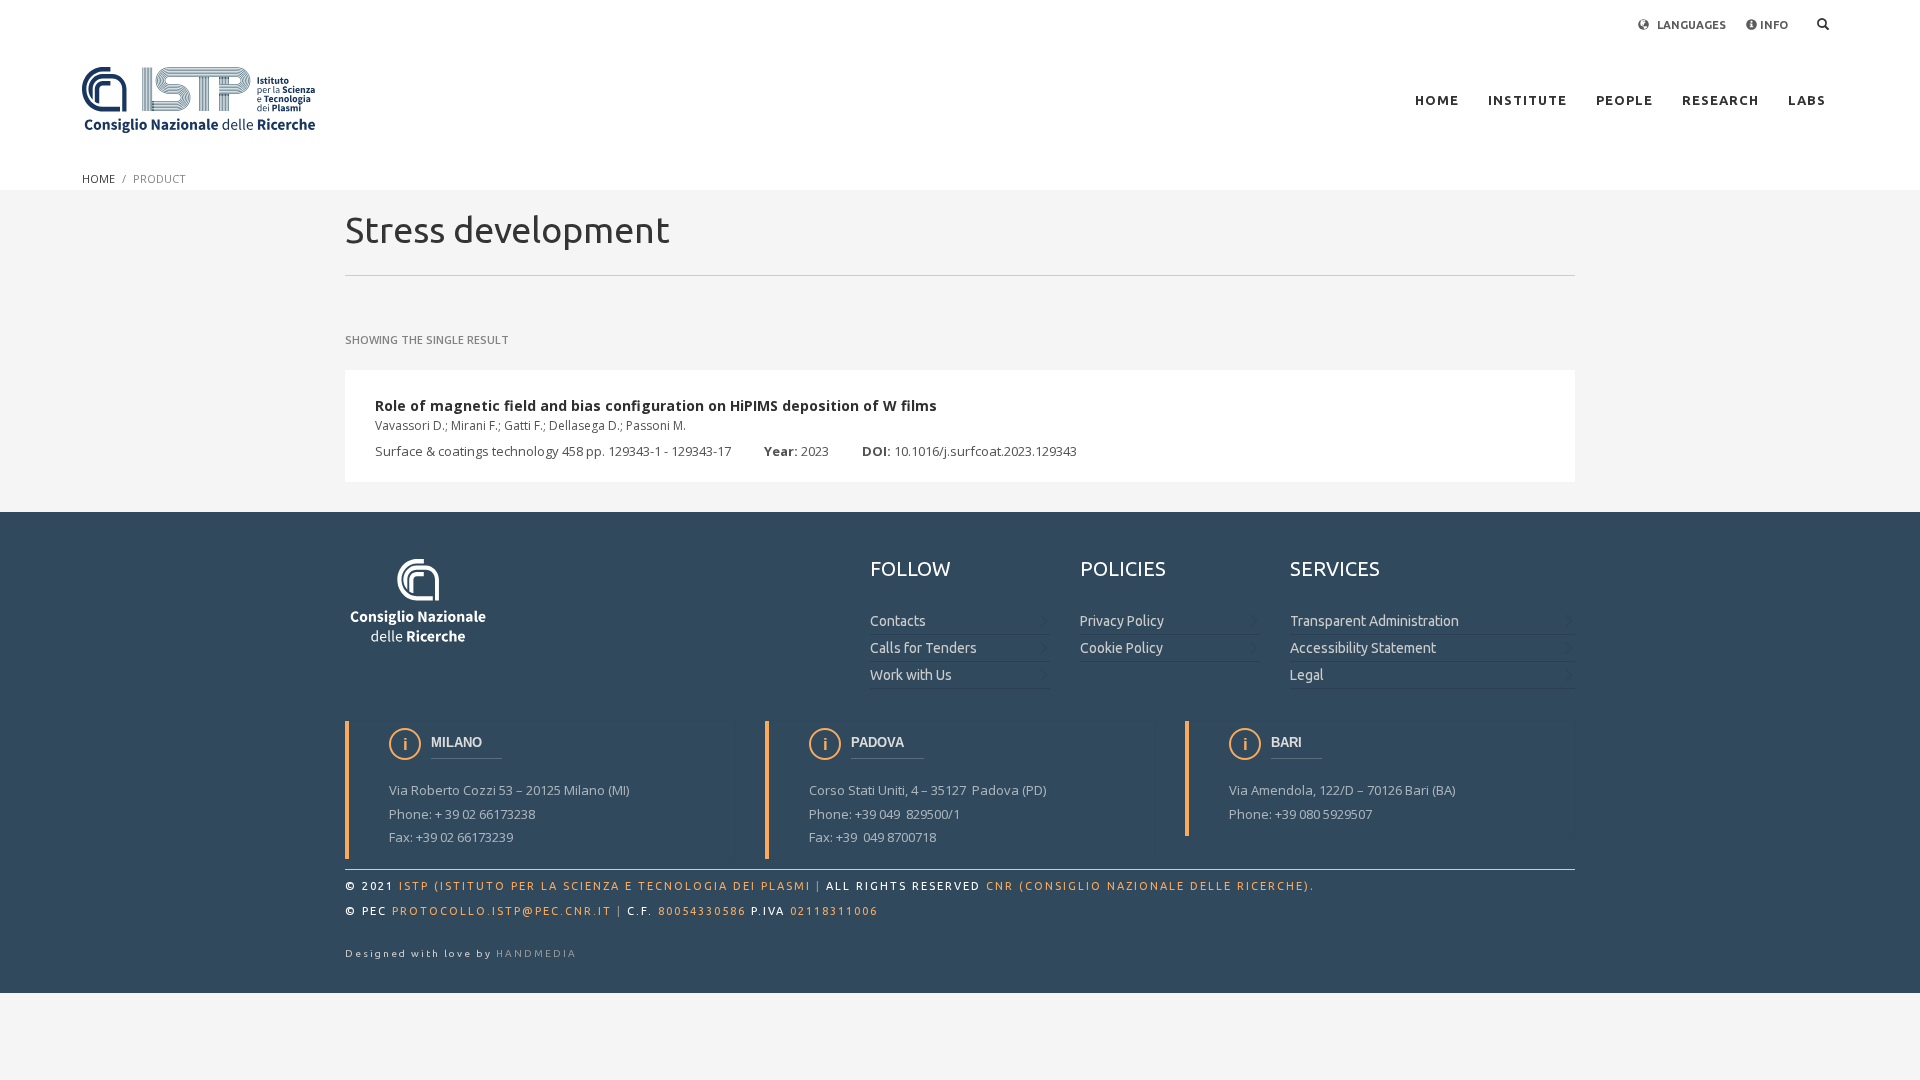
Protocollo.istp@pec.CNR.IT (502, 911)
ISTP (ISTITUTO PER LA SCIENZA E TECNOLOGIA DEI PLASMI (605, 886)
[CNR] (419, 599)
